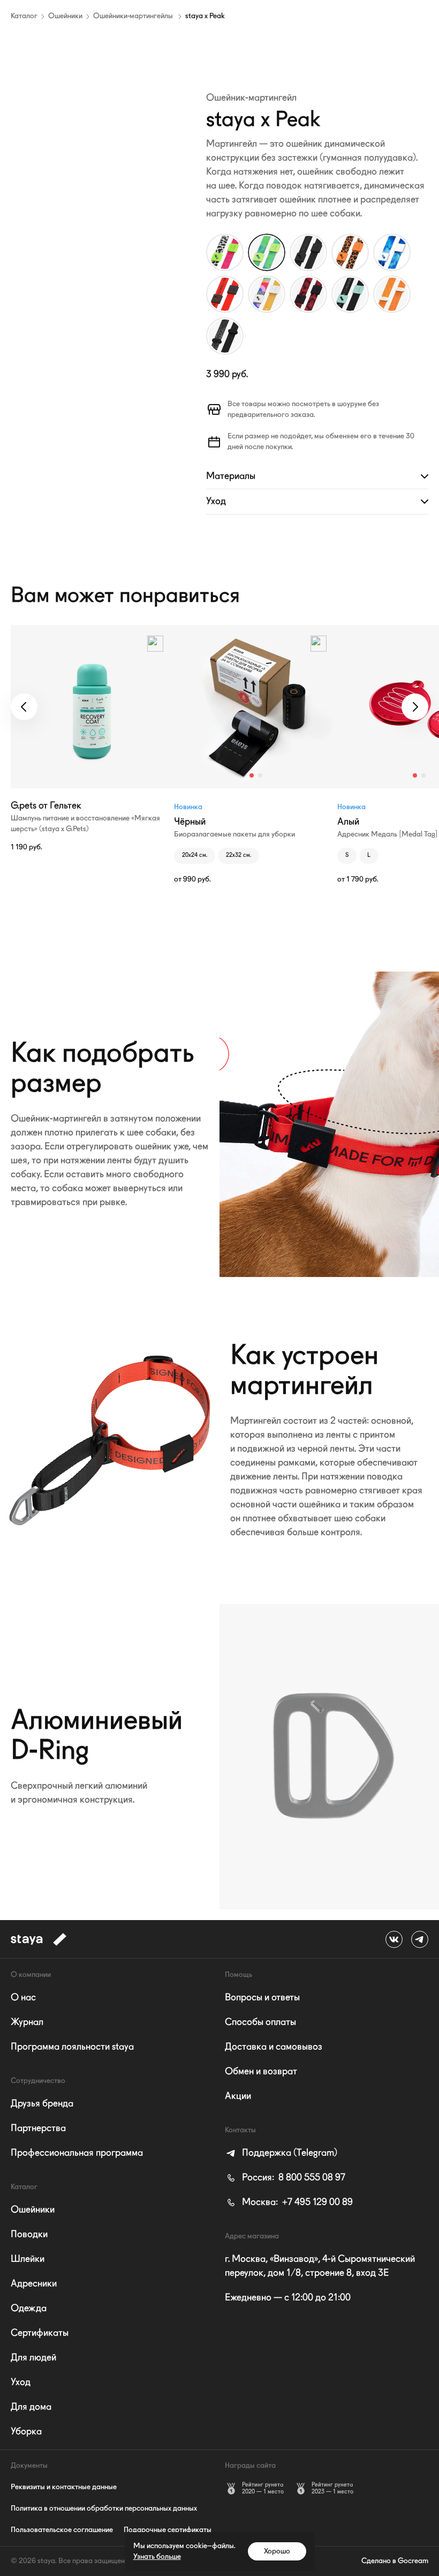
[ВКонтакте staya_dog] (394, 1939)
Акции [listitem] (238, 2096)
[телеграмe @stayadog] (420, 1939)
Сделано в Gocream (395, 2561)
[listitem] (281, 2153)
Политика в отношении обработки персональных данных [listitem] (104, 2508)
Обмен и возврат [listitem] (261, 2072)
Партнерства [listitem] (38, 2129)
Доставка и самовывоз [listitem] (274, 2047)
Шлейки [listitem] (28, 2259)
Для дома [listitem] (31, 2407)
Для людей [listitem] (33, 2358)
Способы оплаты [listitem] (260, 2022)
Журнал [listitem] (27, 2022)
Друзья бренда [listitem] (42, 2104)
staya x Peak (205, 16)
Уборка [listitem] (26, 2432)
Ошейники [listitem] (33, 2210)
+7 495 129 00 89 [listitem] (297, 2202)
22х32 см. (239, 856)
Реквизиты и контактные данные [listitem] (64, 2487)
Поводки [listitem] (29, 2235)
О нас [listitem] (23, 1998)
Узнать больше (157, 2557)
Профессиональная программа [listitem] (77, 2153)
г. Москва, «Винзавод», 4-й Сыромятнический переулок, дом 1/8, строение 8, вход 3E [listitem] (320, 2266)
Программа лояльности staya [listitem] (72, 2047)
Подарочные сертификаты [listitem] (168, 2530)
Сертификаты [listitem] (40, 2333)
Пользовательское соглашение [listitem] (62, 2530)
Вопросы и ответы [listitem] (262, 1998)
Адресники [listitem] (34, 2284)
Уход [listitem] (21, 2383)
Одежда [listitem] (29, 2309)
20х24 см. (195, 856)
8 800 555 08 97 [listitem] (294, 2178)
